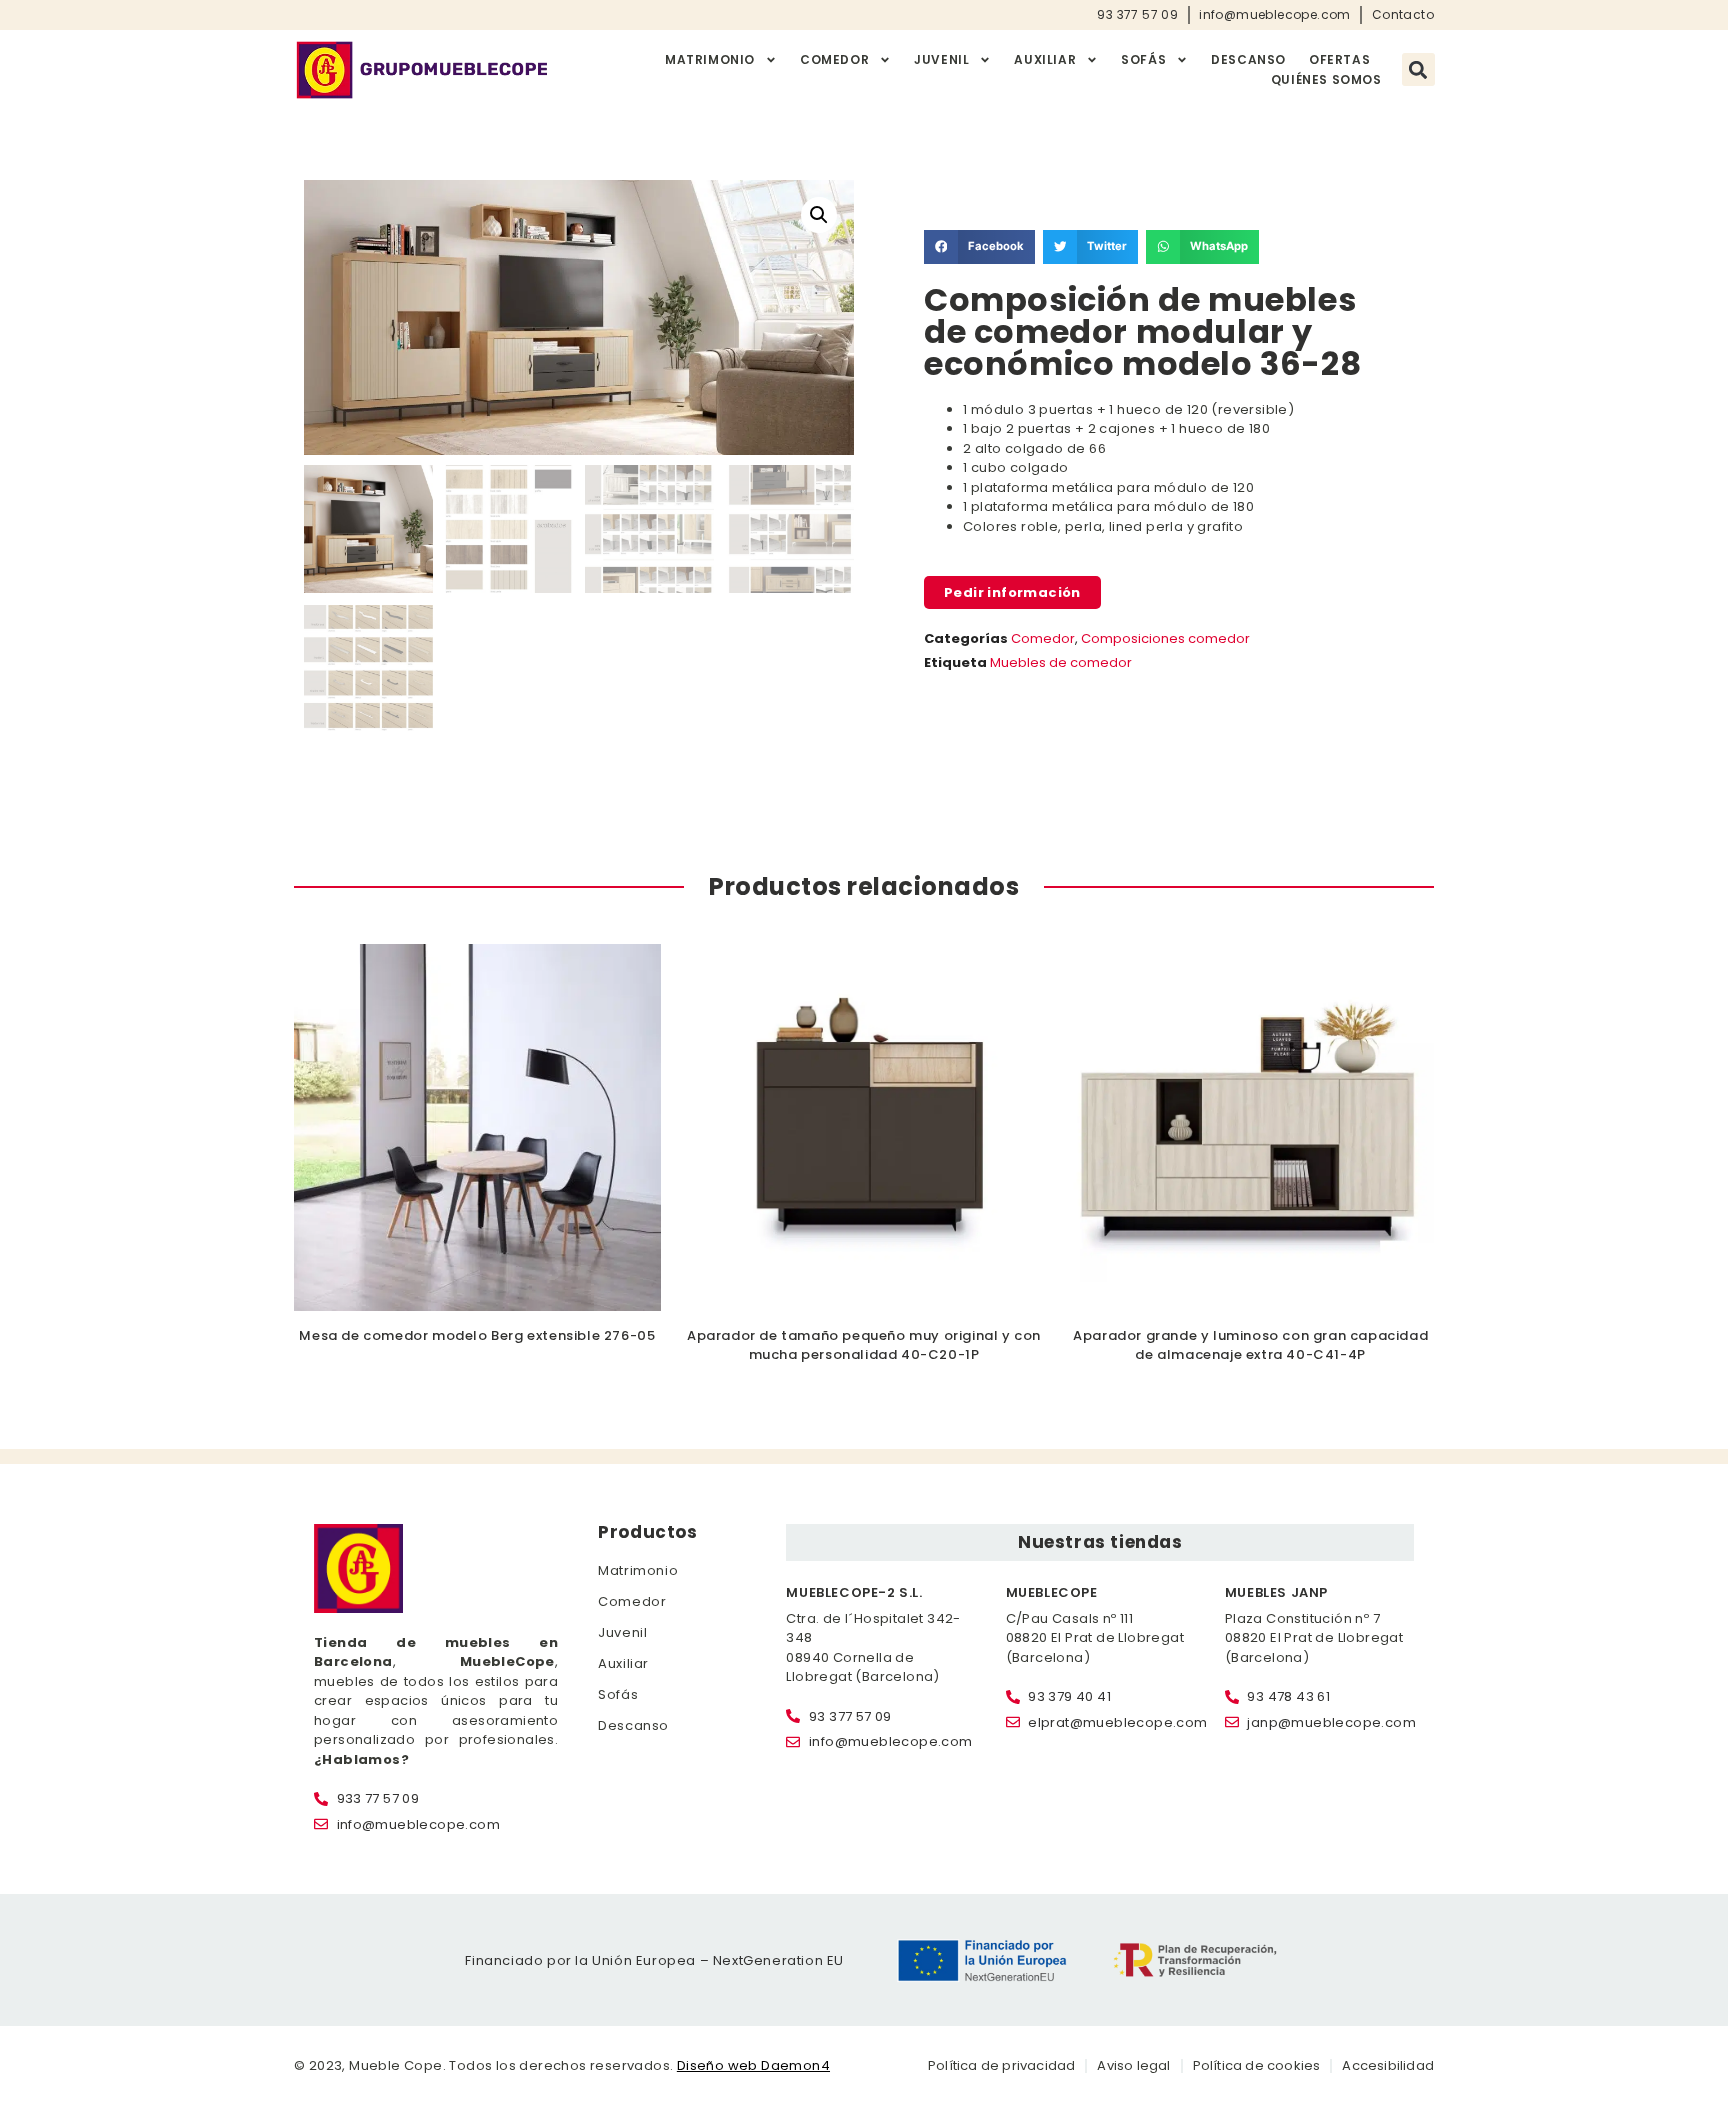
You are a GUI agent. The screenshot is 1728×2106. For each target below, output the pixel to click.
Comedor (834, 59)
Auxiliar (1045, 59)
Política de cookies (1257, 2065)
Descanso (1248, 59)
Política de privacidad (1001, 2065)
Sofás (1143, 59)
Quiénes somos (1326, 79)
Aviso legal (1133, 2065)
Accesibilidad (1388, 2065)
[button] (1418, 69)
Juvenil (941, 59)
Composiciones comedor (1165, 638)
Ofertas (1339, 59)
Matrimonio (710, 59)
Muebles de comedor (1061, 662)
